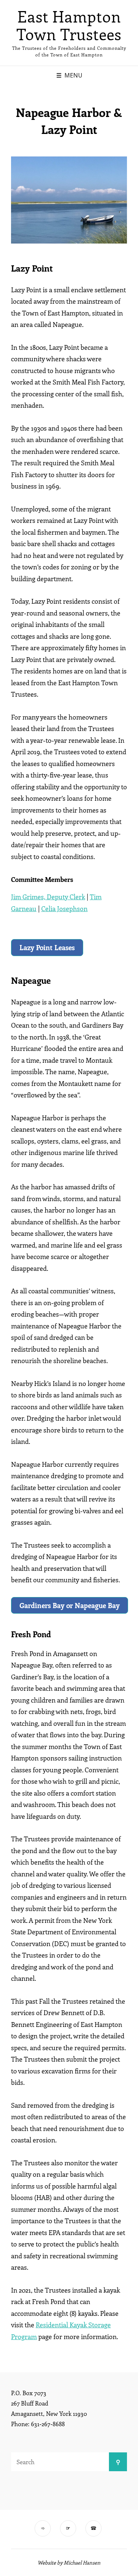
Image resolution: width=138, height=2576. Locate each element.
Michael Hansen (82, 2563)
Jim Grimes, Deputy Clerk (48, 897)
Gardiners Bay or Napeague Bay (70, 1605)
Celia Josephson (64, 908)
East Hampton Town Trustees (69, 25)
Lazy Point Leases (47, 947)
